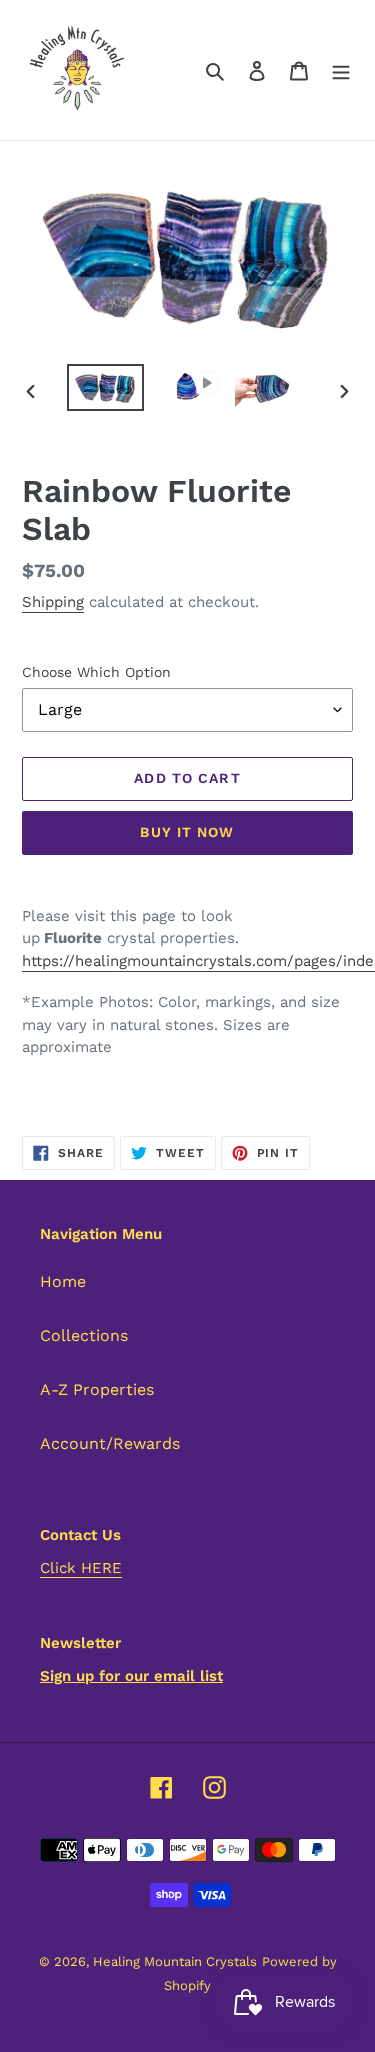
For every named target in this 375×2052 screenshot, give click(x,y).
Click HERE (81, 1568)
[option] (106, 387)
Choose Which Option (96, 672)
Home (63, 1281)
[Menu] (341, 70)
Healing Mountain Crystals (175, 1961)
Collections (84, 1335)
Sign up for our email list (131, 1676)
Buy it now (187, 832)
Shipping (53, 602)
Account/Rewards (110, 1443)
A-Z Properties (97, 1389)
